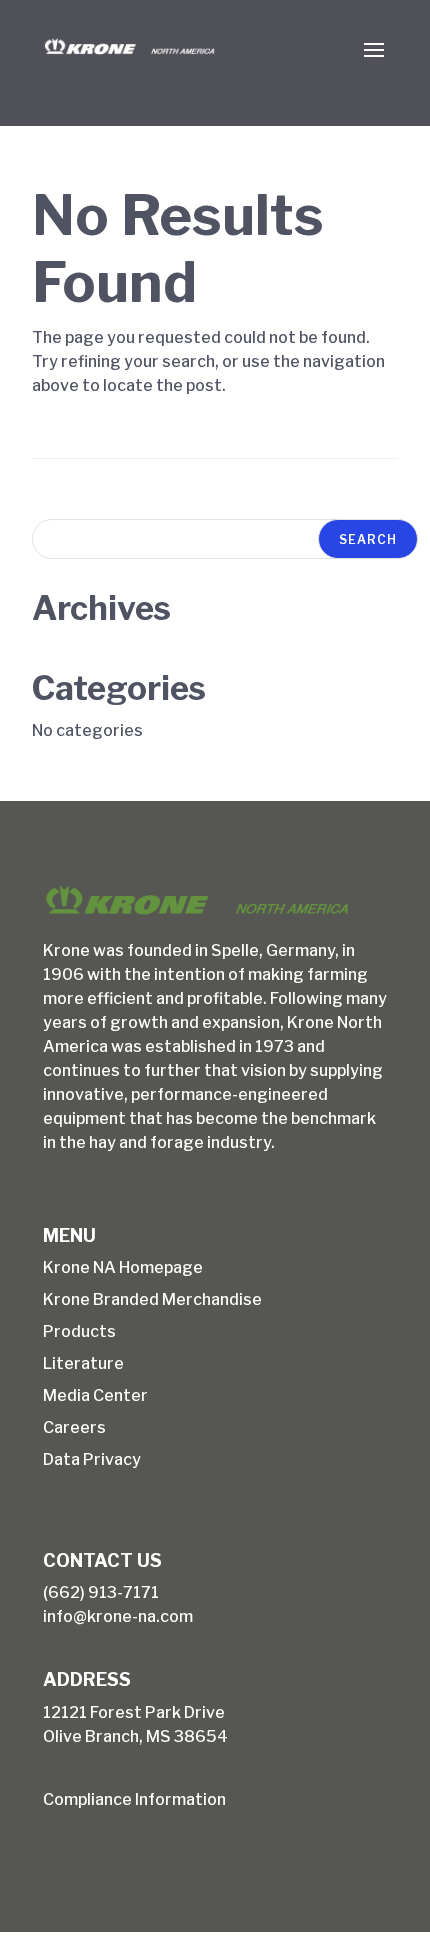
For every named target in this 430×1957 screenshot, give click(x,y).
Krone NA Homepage (123, 1267)
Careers (74, 1427)
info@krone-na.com (118, 1616)
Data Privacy (92, 1459)
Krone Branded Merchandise (152, 1299)
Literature (83, 1363)
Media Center (95, 1395)
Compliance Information (134, 1799)
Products (79, 1331)
